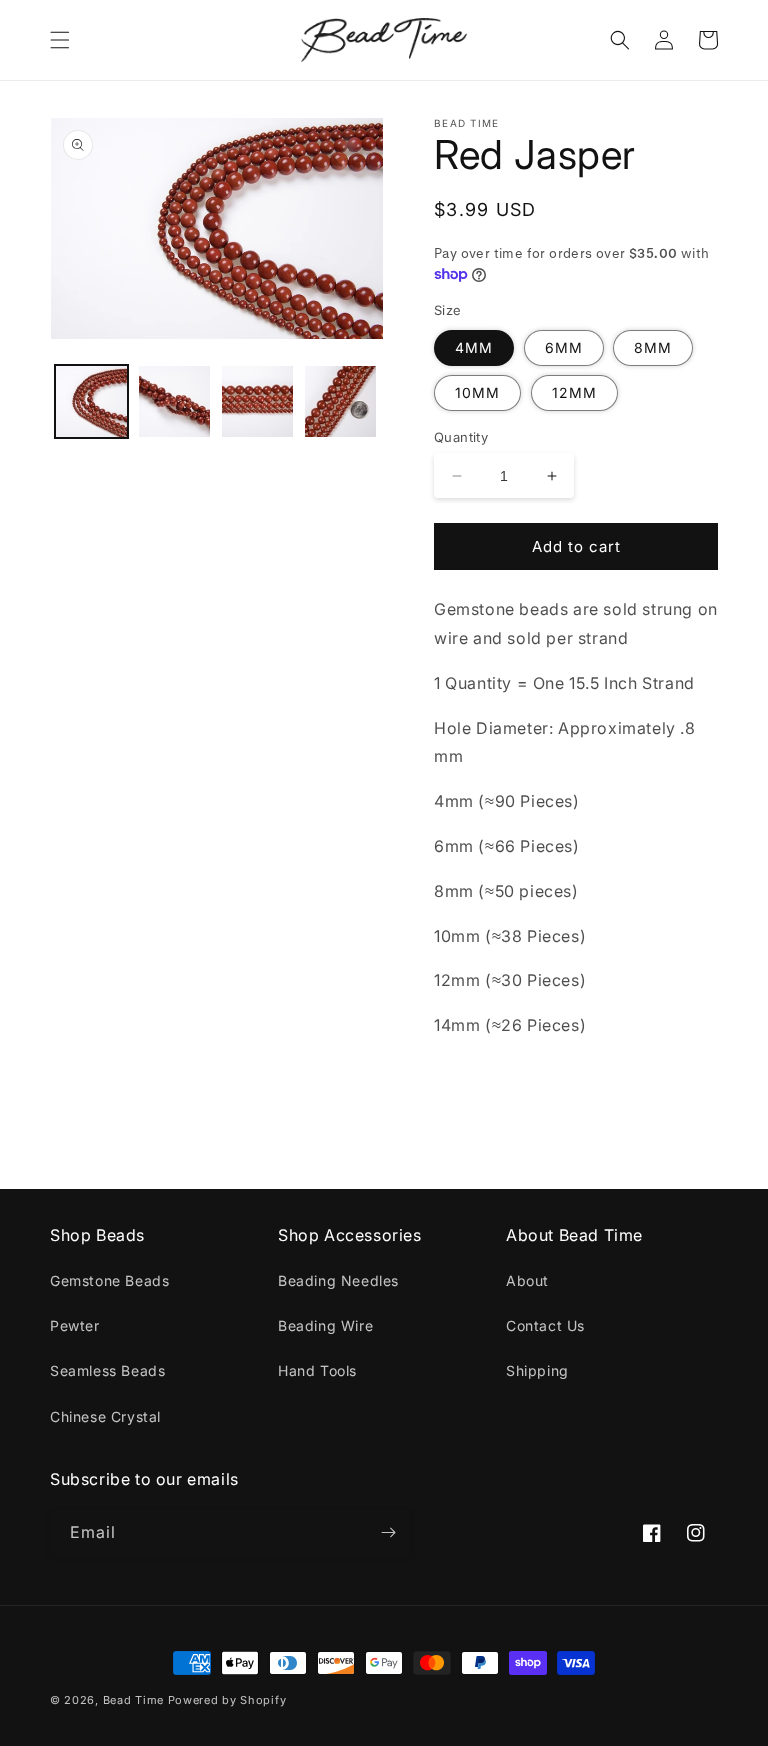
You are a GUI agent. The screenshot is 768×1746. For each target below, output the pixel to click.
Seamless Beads (107, 1370)
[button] (60, 40)
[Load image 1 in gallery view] (91, 401)
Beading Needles (338, 1280)
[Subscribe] (388, 1532)
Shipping (537, 1370)
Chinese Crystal (105, 1416)
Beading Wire (325, 1325)
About (527, 1280)
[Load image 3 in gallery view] (257, 401)
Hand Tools (317, 1370)
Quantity (461, 437)
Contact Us (545, 1325)
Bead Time (135, 1700)
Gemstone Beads (109, 1280)
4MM (474, 347)
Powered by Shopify (227, 1700)
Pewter (75, 1325)
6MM (564, 347)
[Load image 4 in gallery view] (340, 401)
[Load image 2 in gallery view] (174, 401)
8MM (653, 347)
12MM (574, 392)
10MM (477, 392)
